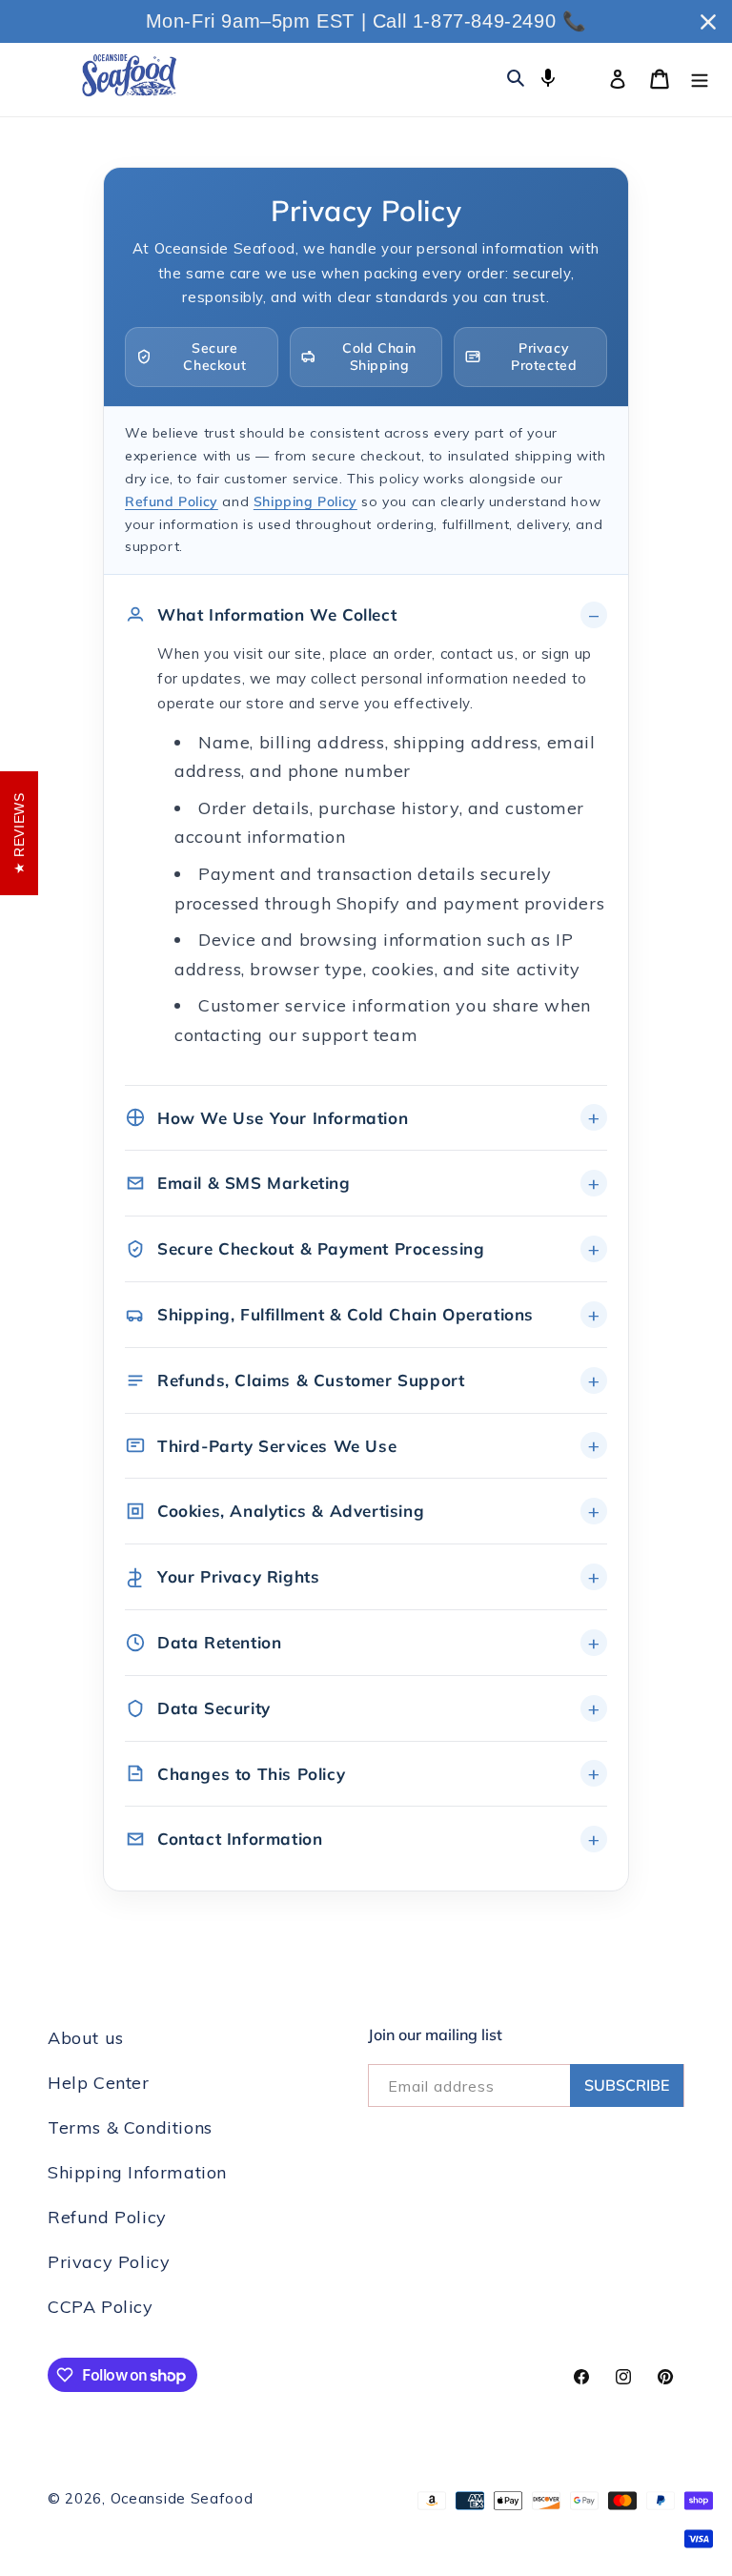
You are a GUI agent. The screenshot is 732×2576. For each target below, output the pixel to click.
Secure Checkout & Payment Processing (321, 1248)
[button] (548, 77)
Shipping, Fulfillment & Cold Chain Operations (346, 1314)
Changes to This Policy (251, 1774)
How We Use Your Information (283, 1118)
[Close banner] (708, 22)
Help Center (99, 2083)
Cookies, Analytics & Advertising (291, 1511)
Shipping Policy (305, 501)
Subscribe (627, 2085)
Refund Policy (172, 501)
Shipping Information (137, 2172)
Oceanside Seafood (182, 2498)
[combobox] (582, 77)
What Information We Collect (277, 614)
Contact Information (240, 1839)
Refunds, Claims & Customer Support (311, 1380)
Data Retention (219, 1642)
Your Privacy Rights (238, 1576)
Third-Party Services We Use (277, 1446)
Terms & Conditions (130, 2127)
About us (86, 2038)
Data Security (214, 1708)
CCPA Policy (101, 2307)
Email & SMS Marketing (254, 1183)
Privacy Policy (109, 2262)
